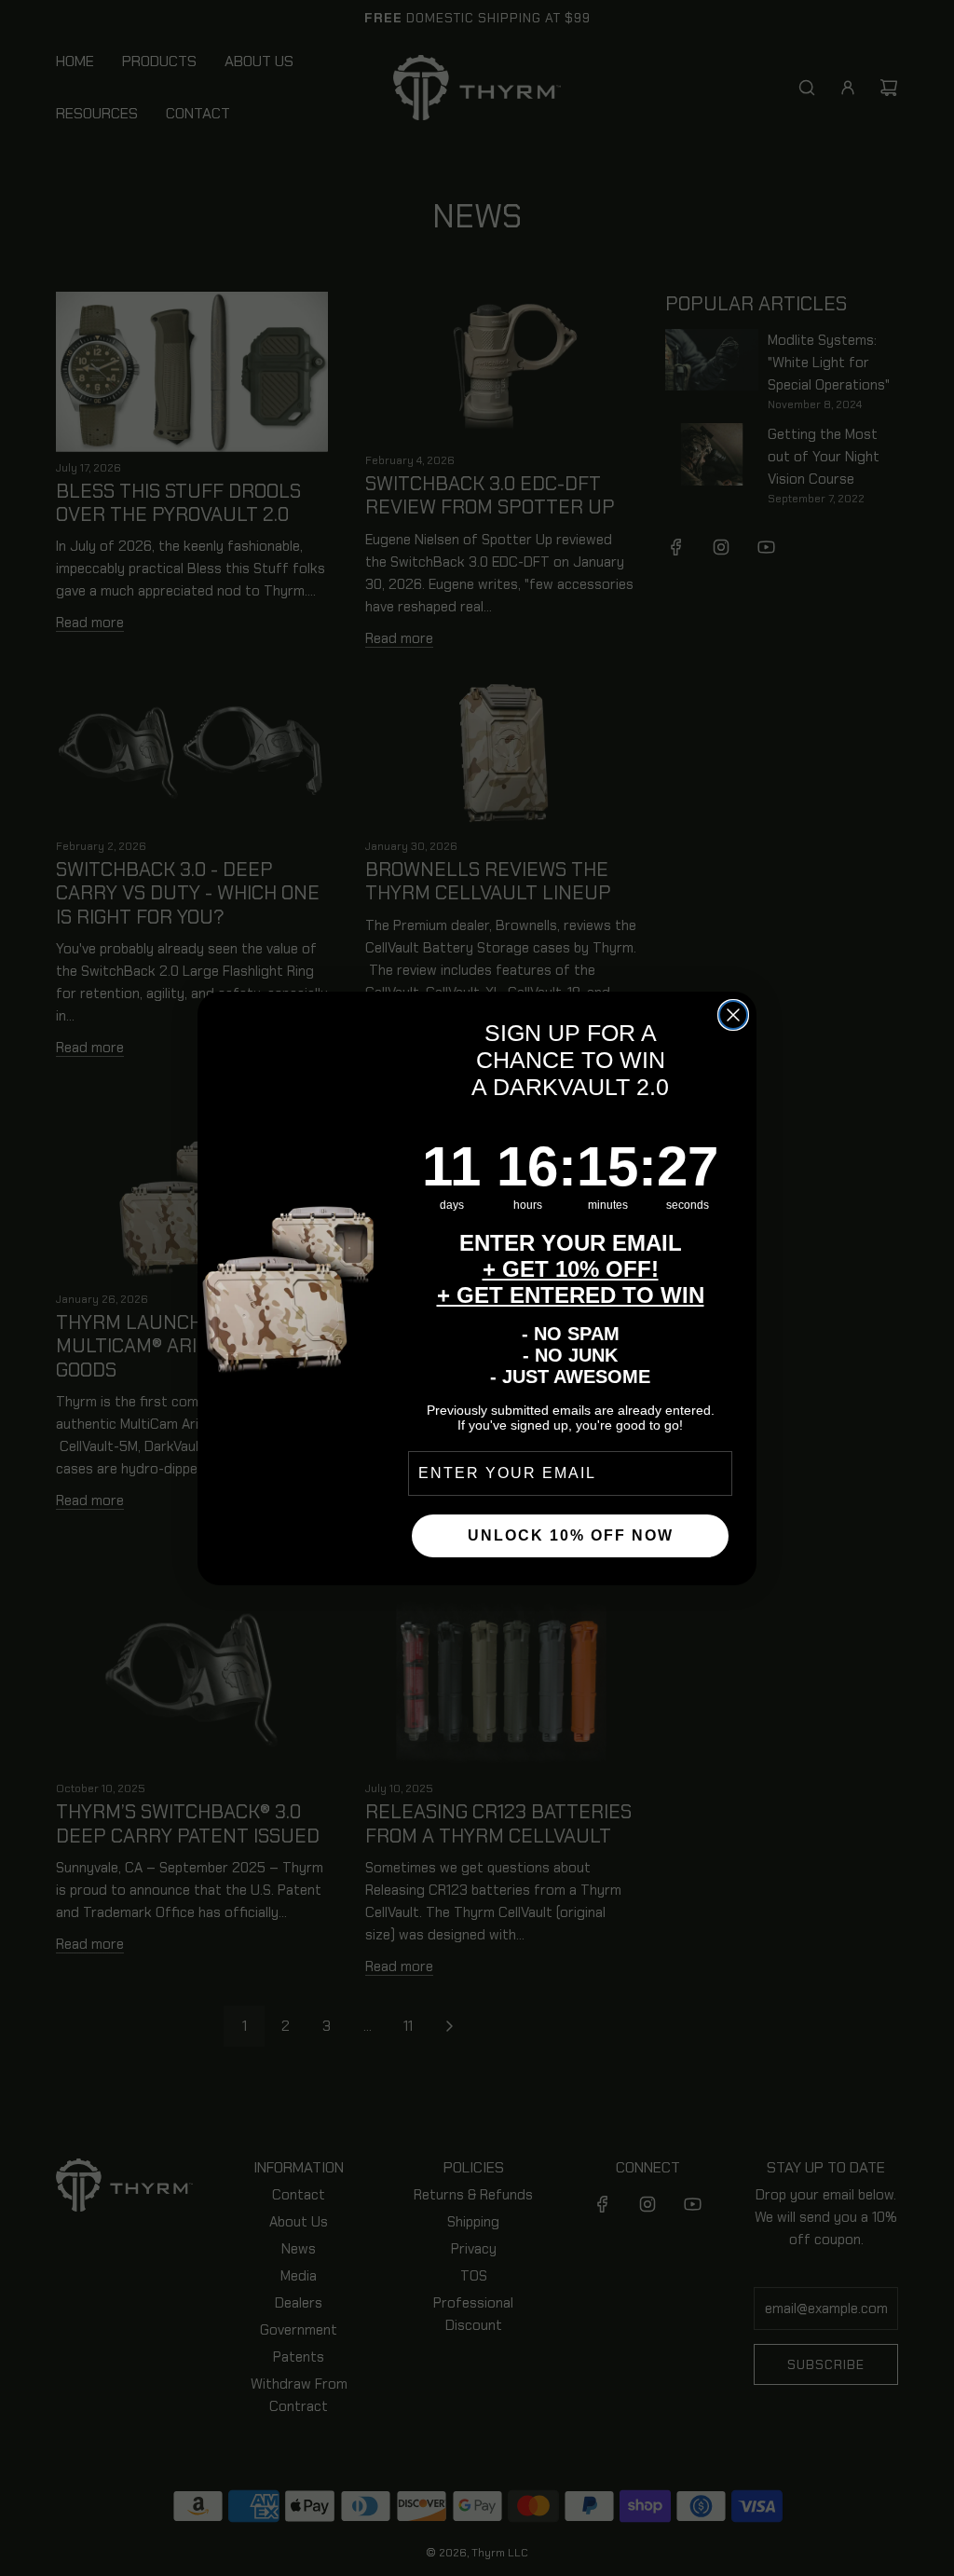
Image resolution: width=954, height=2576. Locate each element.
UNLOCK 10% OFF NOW (571, 1535)
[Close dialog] (733, 1015)
